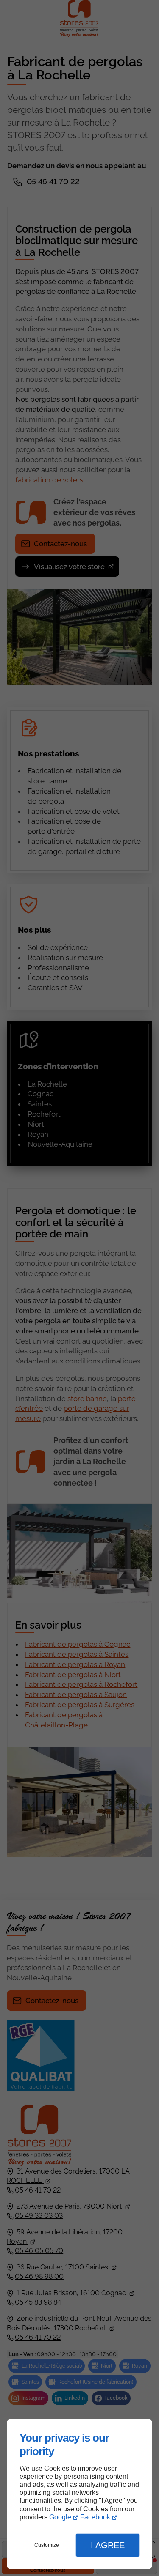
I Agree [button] (108, 2545)
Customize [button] (47, 2545)
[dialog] (79, 2494)
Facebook (95, 2517)
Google (60, 2517)
